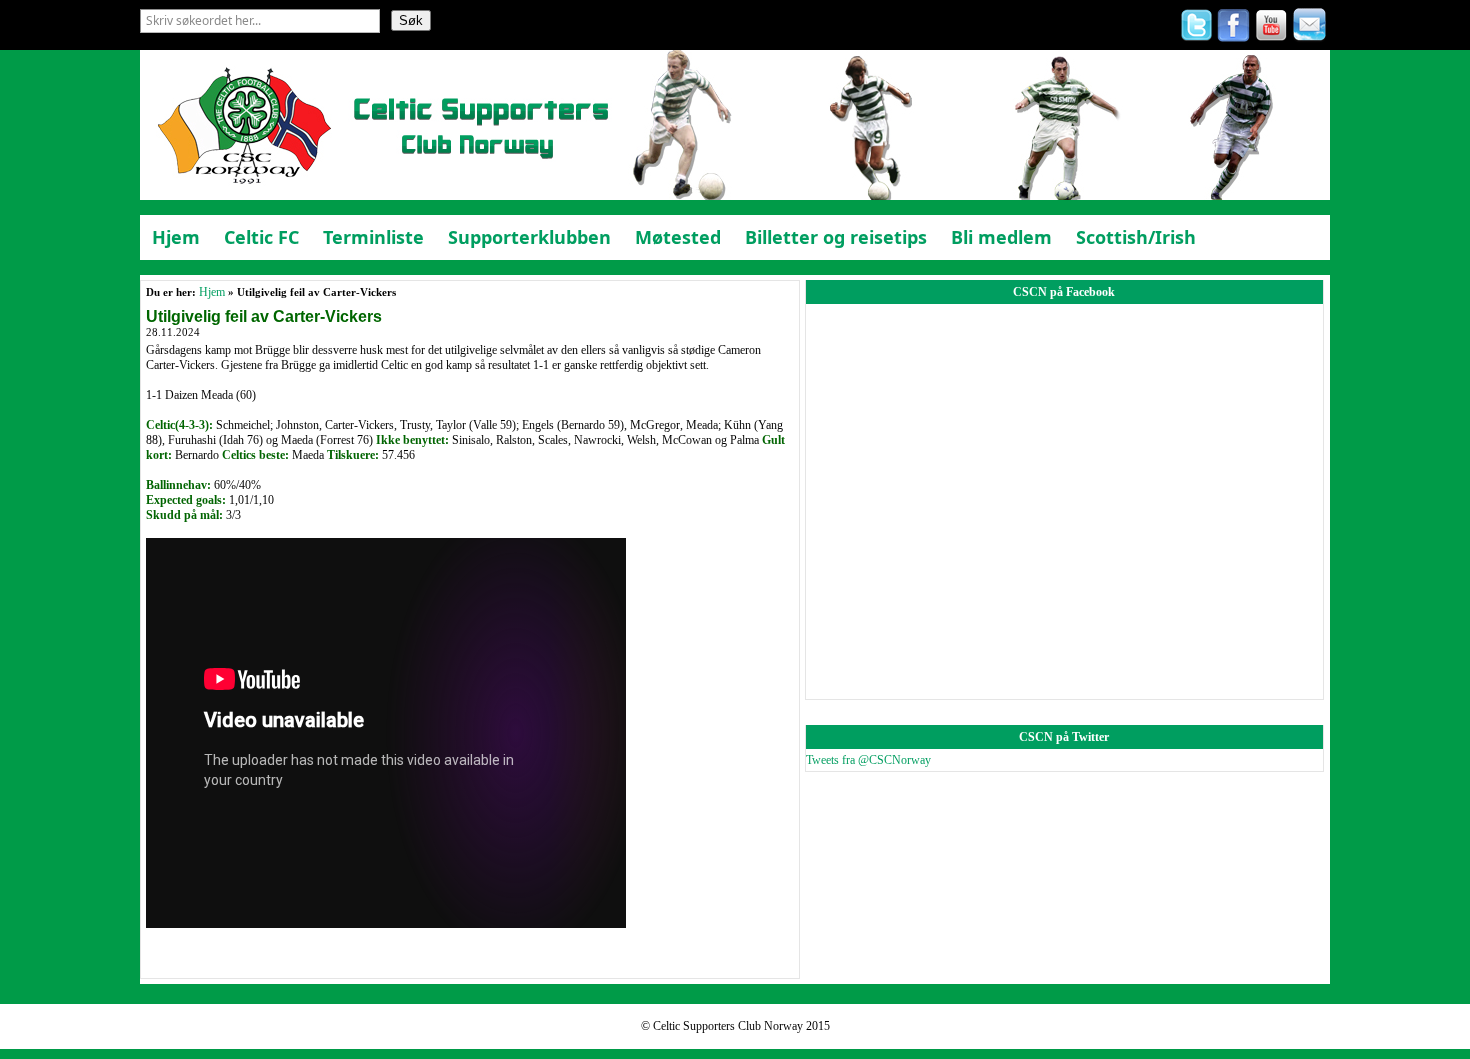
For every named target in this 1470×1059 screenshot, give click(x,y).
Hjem (212, 292)
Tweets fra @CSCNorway (868, 760)
